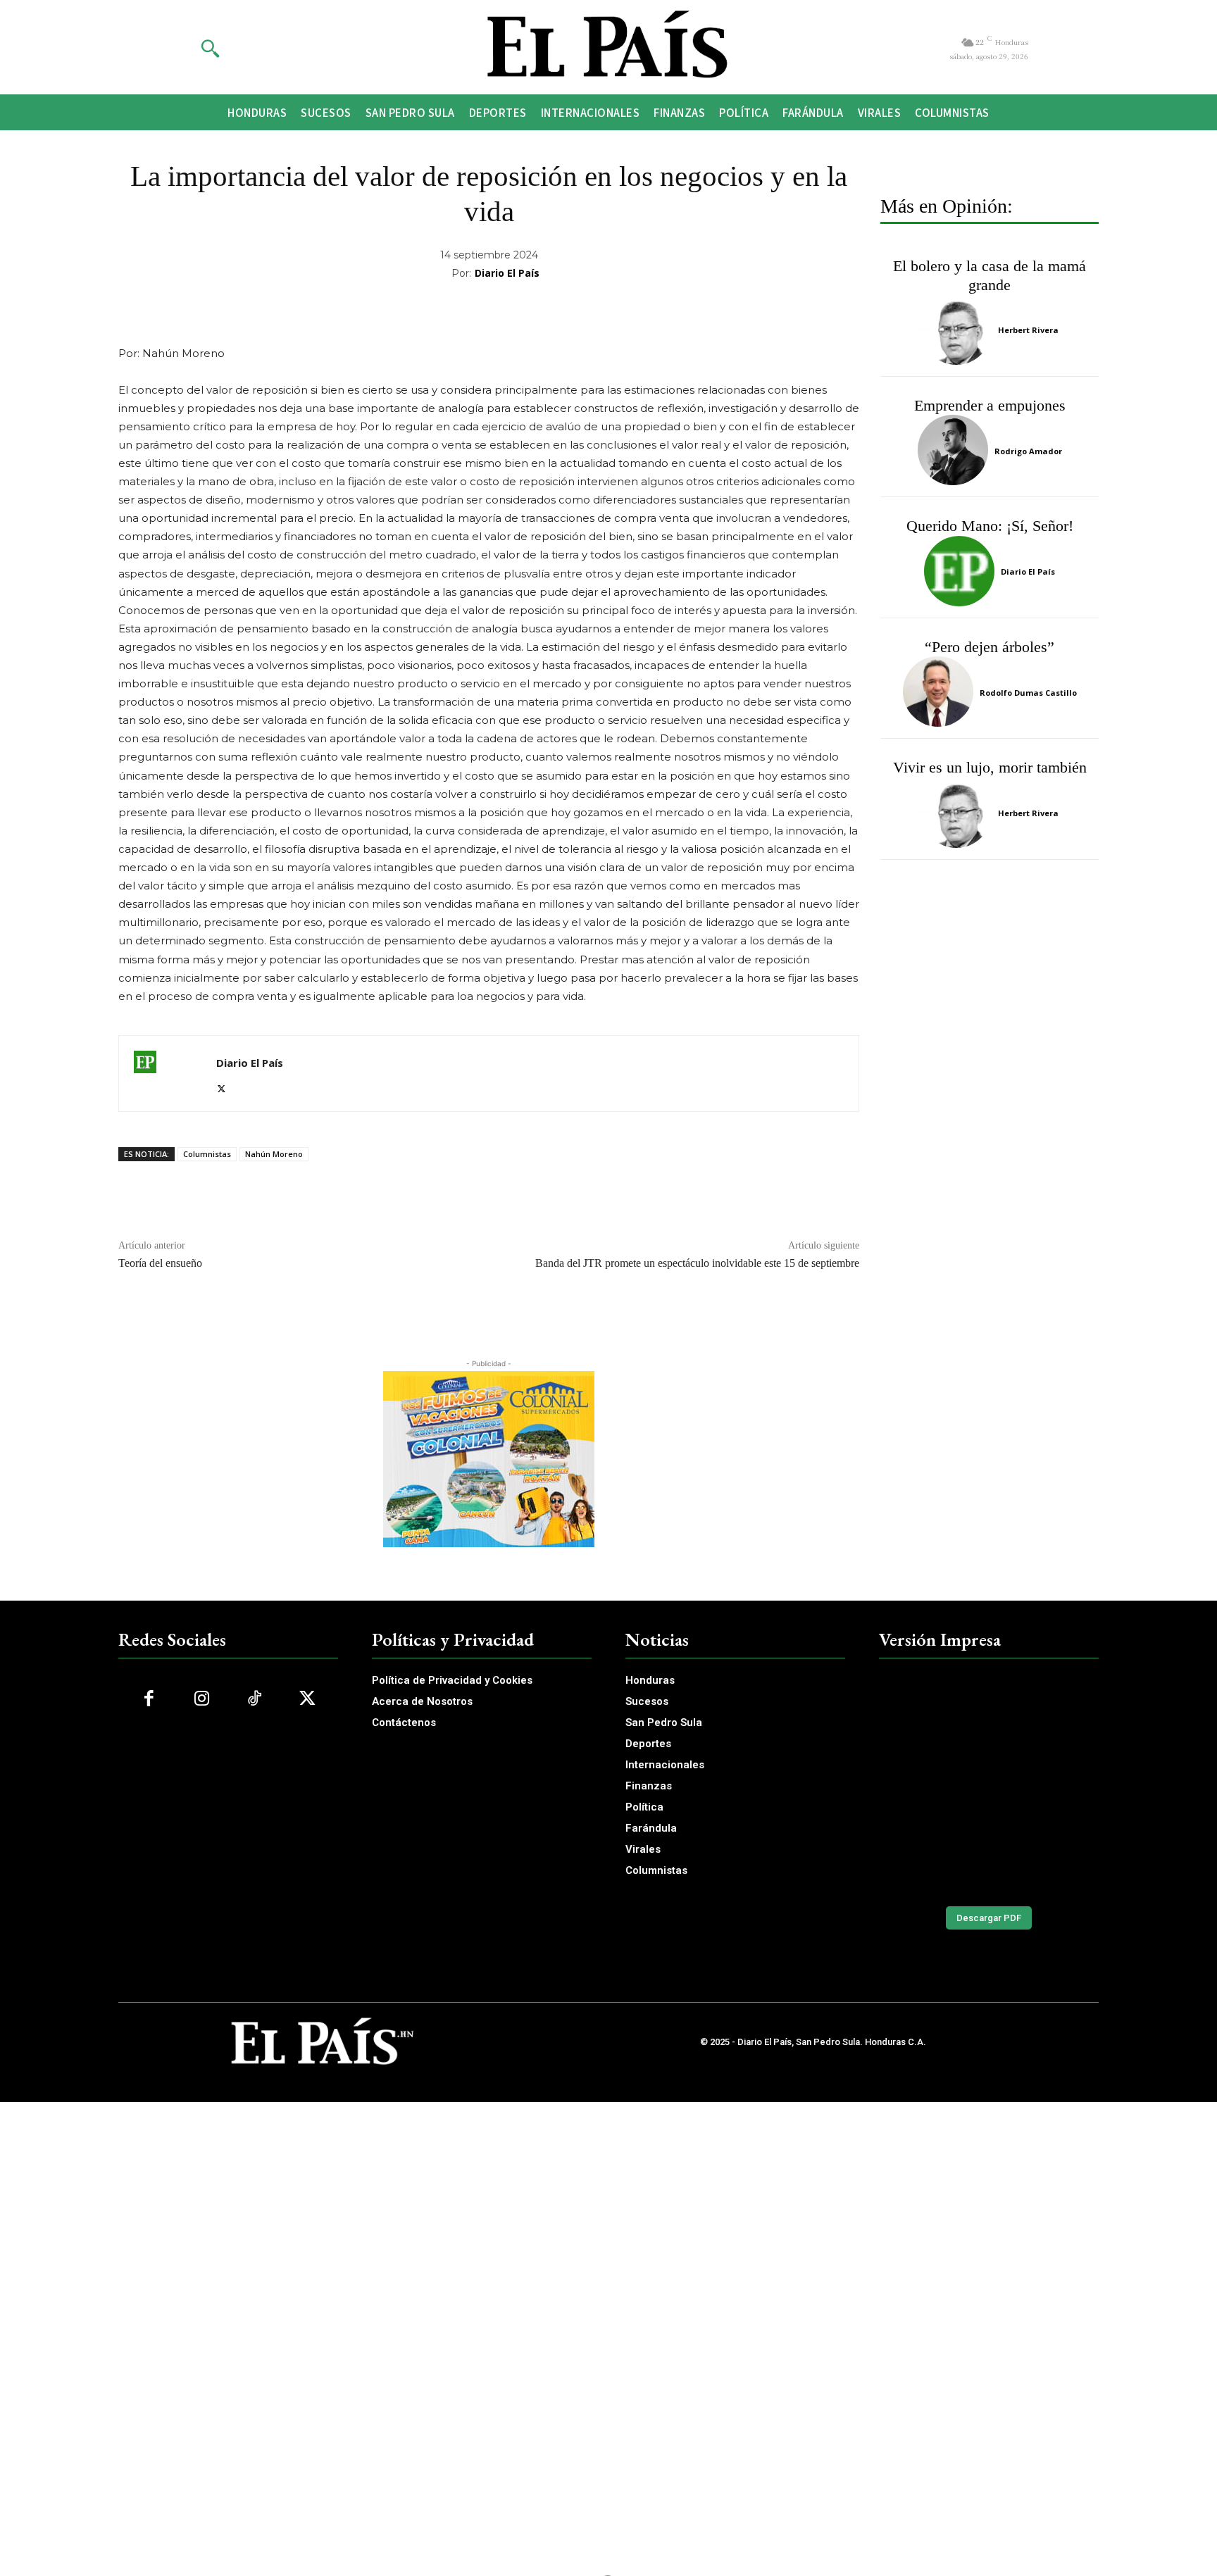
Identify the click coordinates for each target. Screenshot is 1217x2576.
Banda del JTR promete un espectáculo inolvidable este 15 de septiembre (697, 1263)
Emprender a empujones (990, 405)
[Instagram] (202, 1699)
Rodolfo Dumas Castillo (1028, 693)
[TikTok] (255, 1699)
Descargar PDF (989, 1918)
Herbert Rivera (1028, 330)
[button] (210, 48)
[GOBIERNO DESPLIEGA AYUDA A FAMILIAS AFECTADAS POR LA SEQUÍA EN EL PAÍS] (989, 1782)
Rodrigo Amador (1028, 451)
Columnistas (207, 1154)
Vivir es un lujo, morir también (990, 767)
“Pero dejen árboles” (990, 647)
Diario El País (507, 273)
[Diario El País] (168, 1074)
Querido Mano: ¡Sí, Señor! (990, 526)
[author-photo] (959, 330)
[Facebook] (149, 1699)
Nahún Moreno (274, 1154)
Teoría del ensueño (160, 1263)
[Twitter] (221, 1086)
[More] (723, 309)
